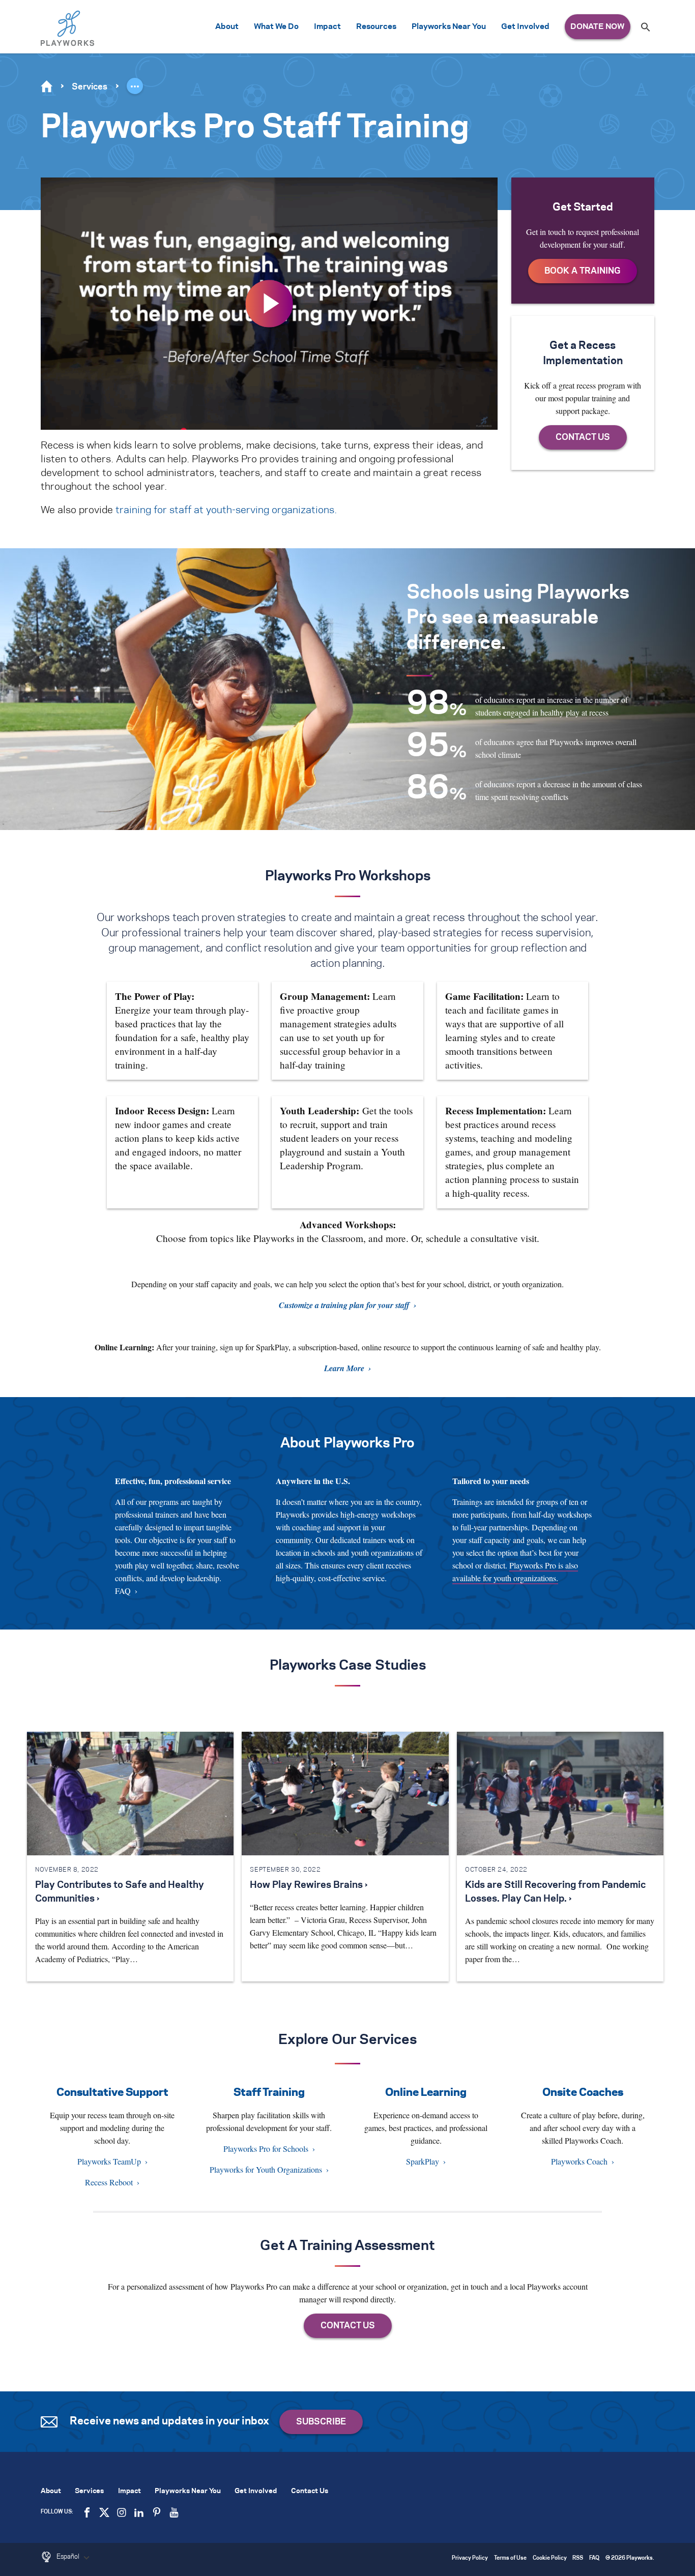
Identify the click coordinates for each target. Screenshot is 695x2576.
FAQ (123, 1591)
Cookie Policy (550, 2558)
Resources (376, 27)
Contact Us (310, 2491)
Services (90, 87)
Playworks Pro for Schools (266, 2149)
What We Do (276, 27)
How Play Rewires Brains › (309, 1885)
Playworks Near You (449, 27)
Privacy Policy (470, 2558)
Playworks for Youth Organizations (266, 2169)
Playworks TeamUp (109, 2161)
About (227, 27)
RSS (578, 2558)
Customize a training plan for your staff (344, 1305)
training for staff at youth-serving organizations (225, 510)
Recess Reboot (109, 2182)
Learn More (344, 1368)
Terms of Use (510, 2558)
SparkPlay (423, 2161)
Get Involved (525, 27)
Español (69, 2557)
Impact (327, 27)
